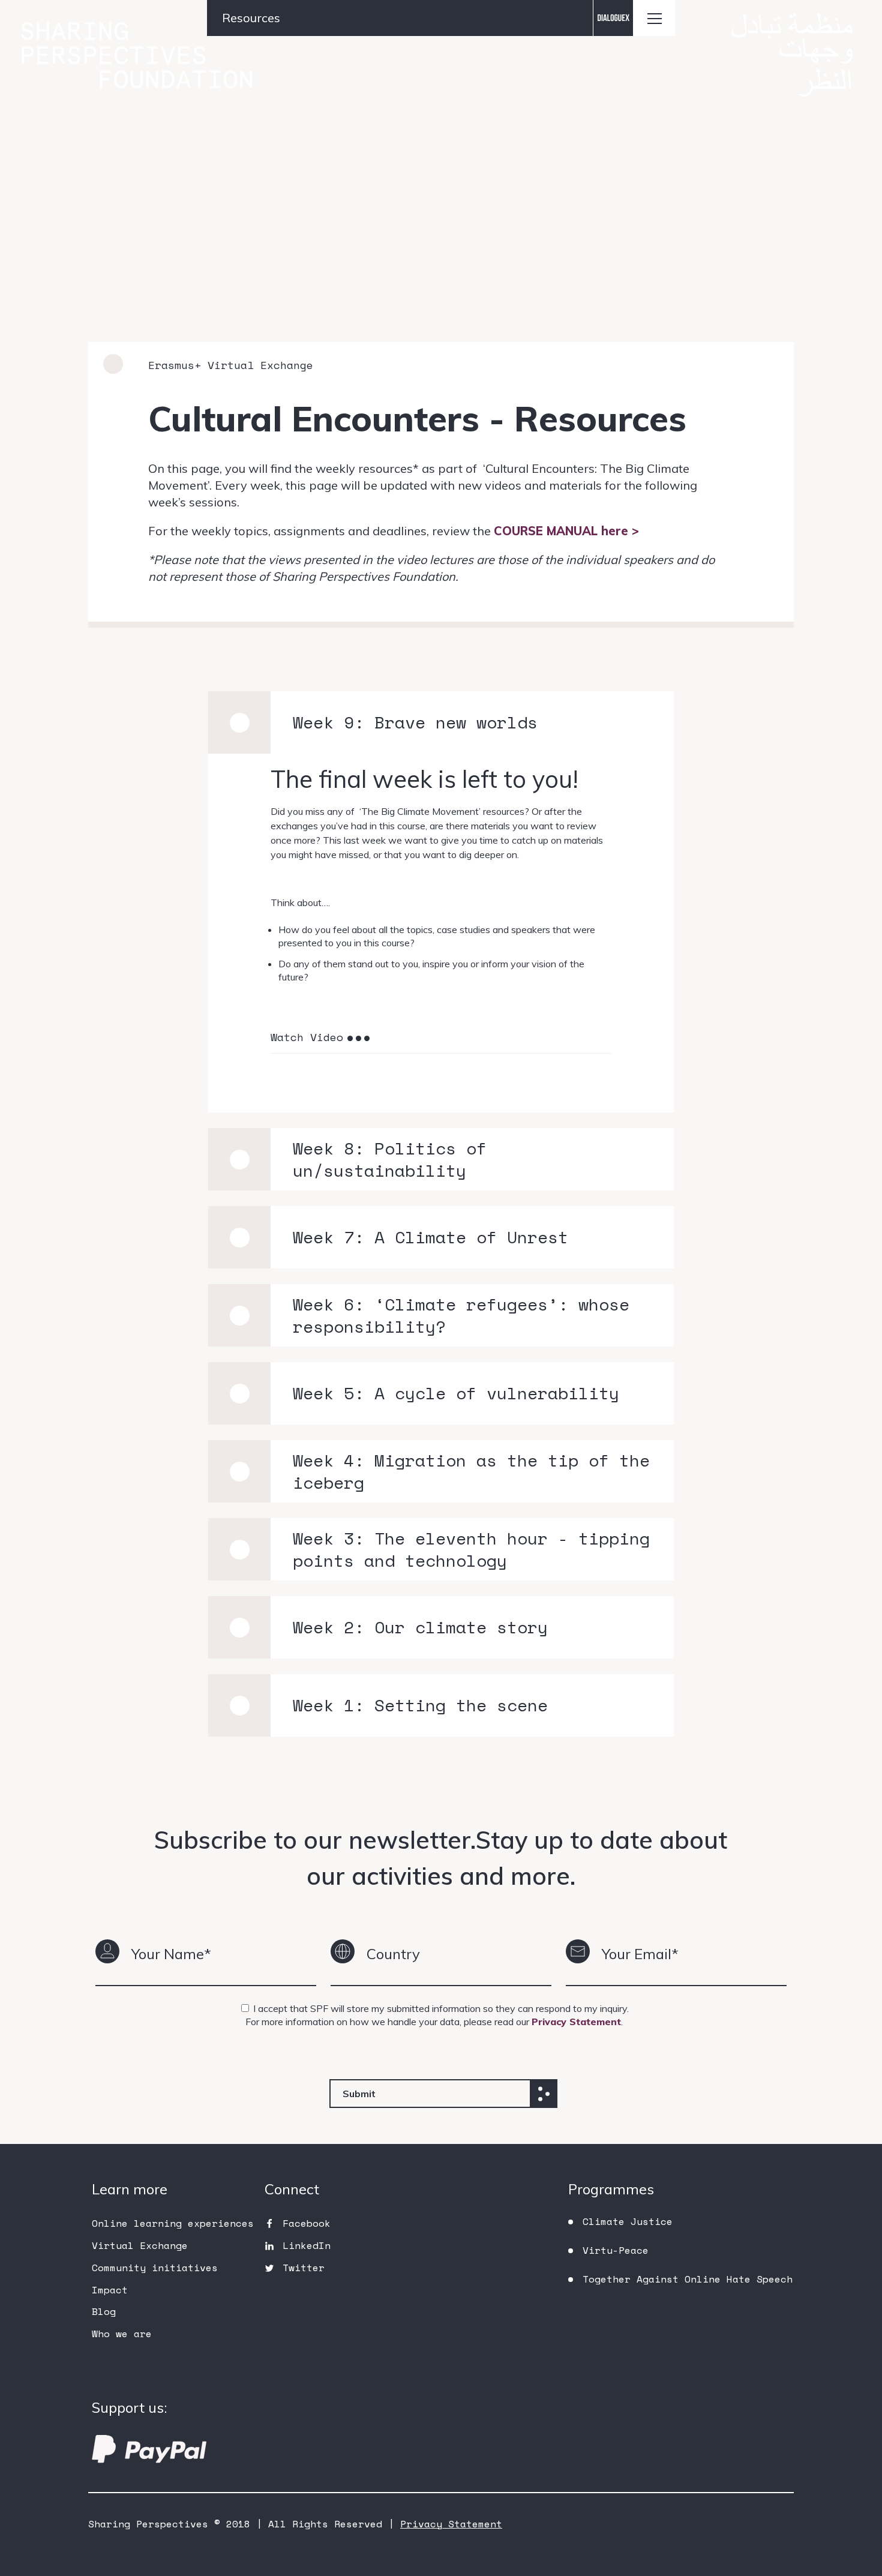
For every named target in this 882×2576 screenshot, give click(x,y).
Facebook (307, 2223)
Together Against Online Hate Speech (688, 2279)
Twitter (304, 2268)
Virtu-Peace (616, 2250)
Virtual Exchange (140, 2245)
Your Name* (171, 1954)
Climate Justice (628, 2221)
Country (393, 1954)
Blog (104, 2311)
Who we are (122, 2334)
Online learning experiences (173, 2223)
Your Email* (640, 1954)
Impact (110, 2290)
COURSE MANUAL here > (566, 531)
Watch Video (307, 1037)
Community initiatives (155, 2268)
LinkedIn (307, 2245)
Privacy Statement (576, 2022)
